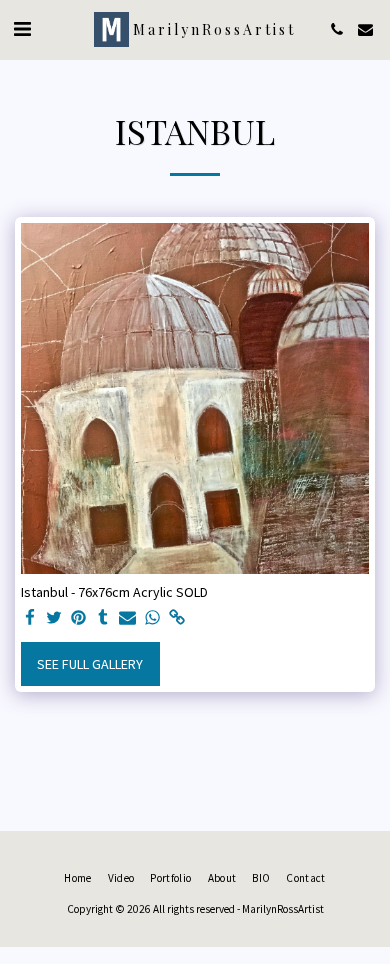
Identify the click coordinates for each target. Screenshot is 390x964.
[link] (177, 618)
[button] (22, 28)
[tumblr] (104, 618)
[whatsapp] (153, 618)
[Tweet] (55, 618)
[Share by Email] (128, 618)
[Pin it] (79, 618)
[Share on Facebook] (30, 618)
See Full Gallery (90, 664)
